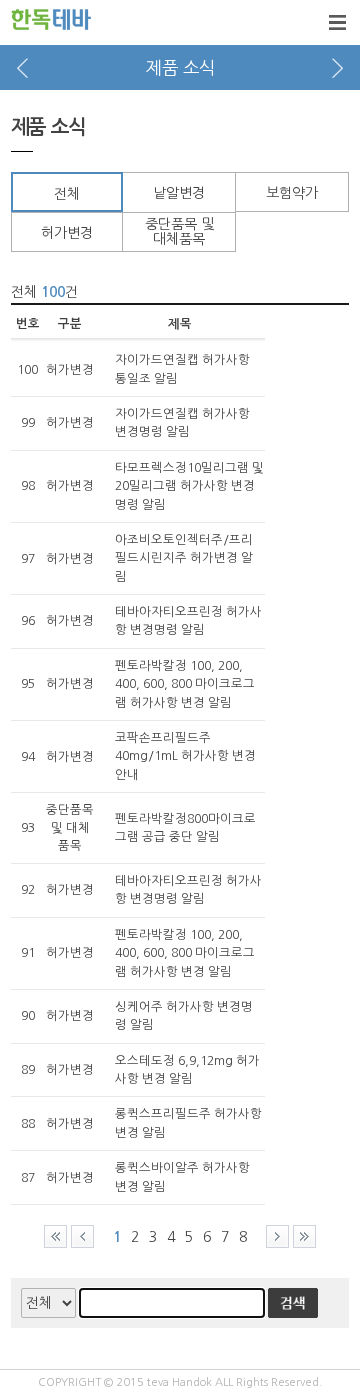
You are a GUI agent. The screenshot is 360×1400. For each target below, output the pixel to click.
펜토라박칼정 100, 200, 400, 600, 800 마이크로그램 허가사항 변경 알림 (185, 684)
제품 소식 (180, 68)
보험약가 (292, 193)
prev (22, 67)
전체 (67, 194)
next (337, 67)
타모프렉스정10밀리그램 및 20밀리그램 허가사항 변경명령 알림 (189, 486)
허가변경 (67, 233)
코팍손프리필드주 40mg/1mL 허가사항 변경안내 (185, 756)
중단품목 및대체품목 (179, 231)
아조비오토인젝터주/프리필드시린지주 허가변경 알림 (184, 558)
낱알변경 (179, 193)
